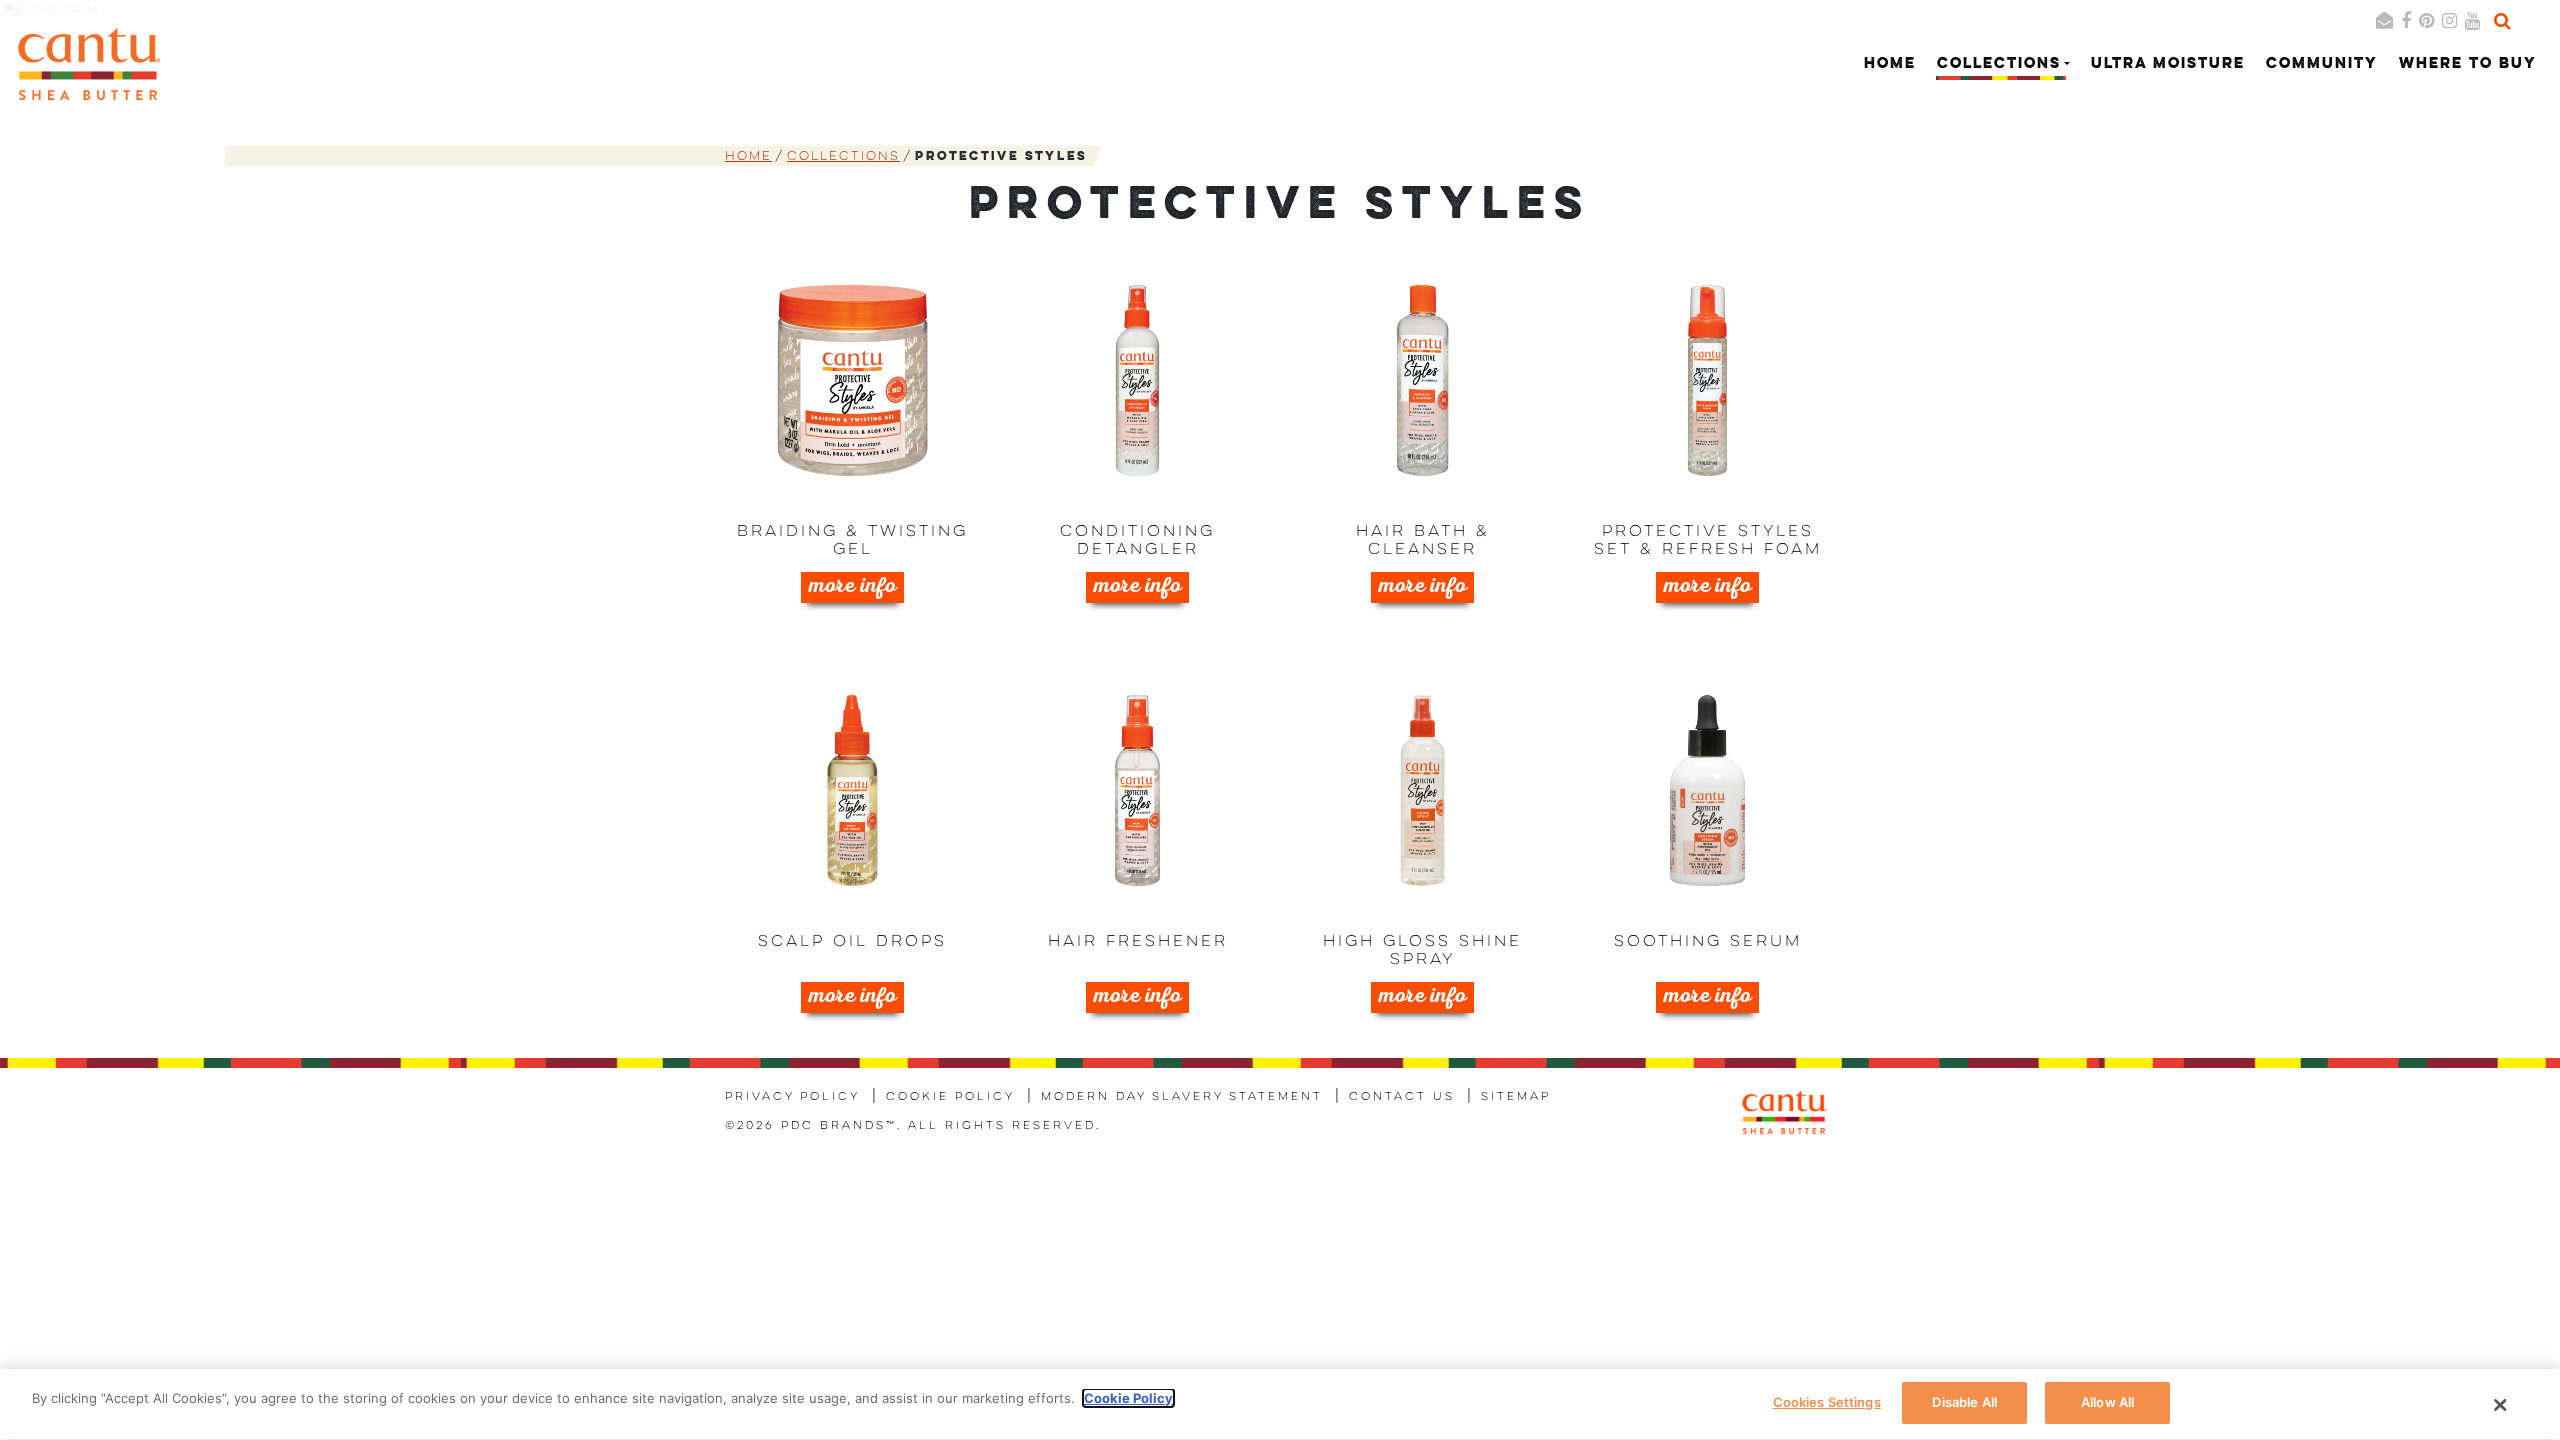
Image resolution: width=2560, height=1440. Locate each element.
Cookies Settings (1827, 1402)
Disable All (1964, 1402)
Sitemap (1516, 1097)
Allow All (2107, 1402)
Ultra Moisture (2168, 64)
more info (852, 588)
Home (1890, 64)
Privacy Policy (792, 1097)
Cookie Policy (950, 1097)
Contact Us (1402, 1097)
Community (2322, 64)
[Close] (2501, 1405)
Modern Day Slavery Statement (1182, 1097)
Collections (843, 156)
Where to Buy (2468, 64)
